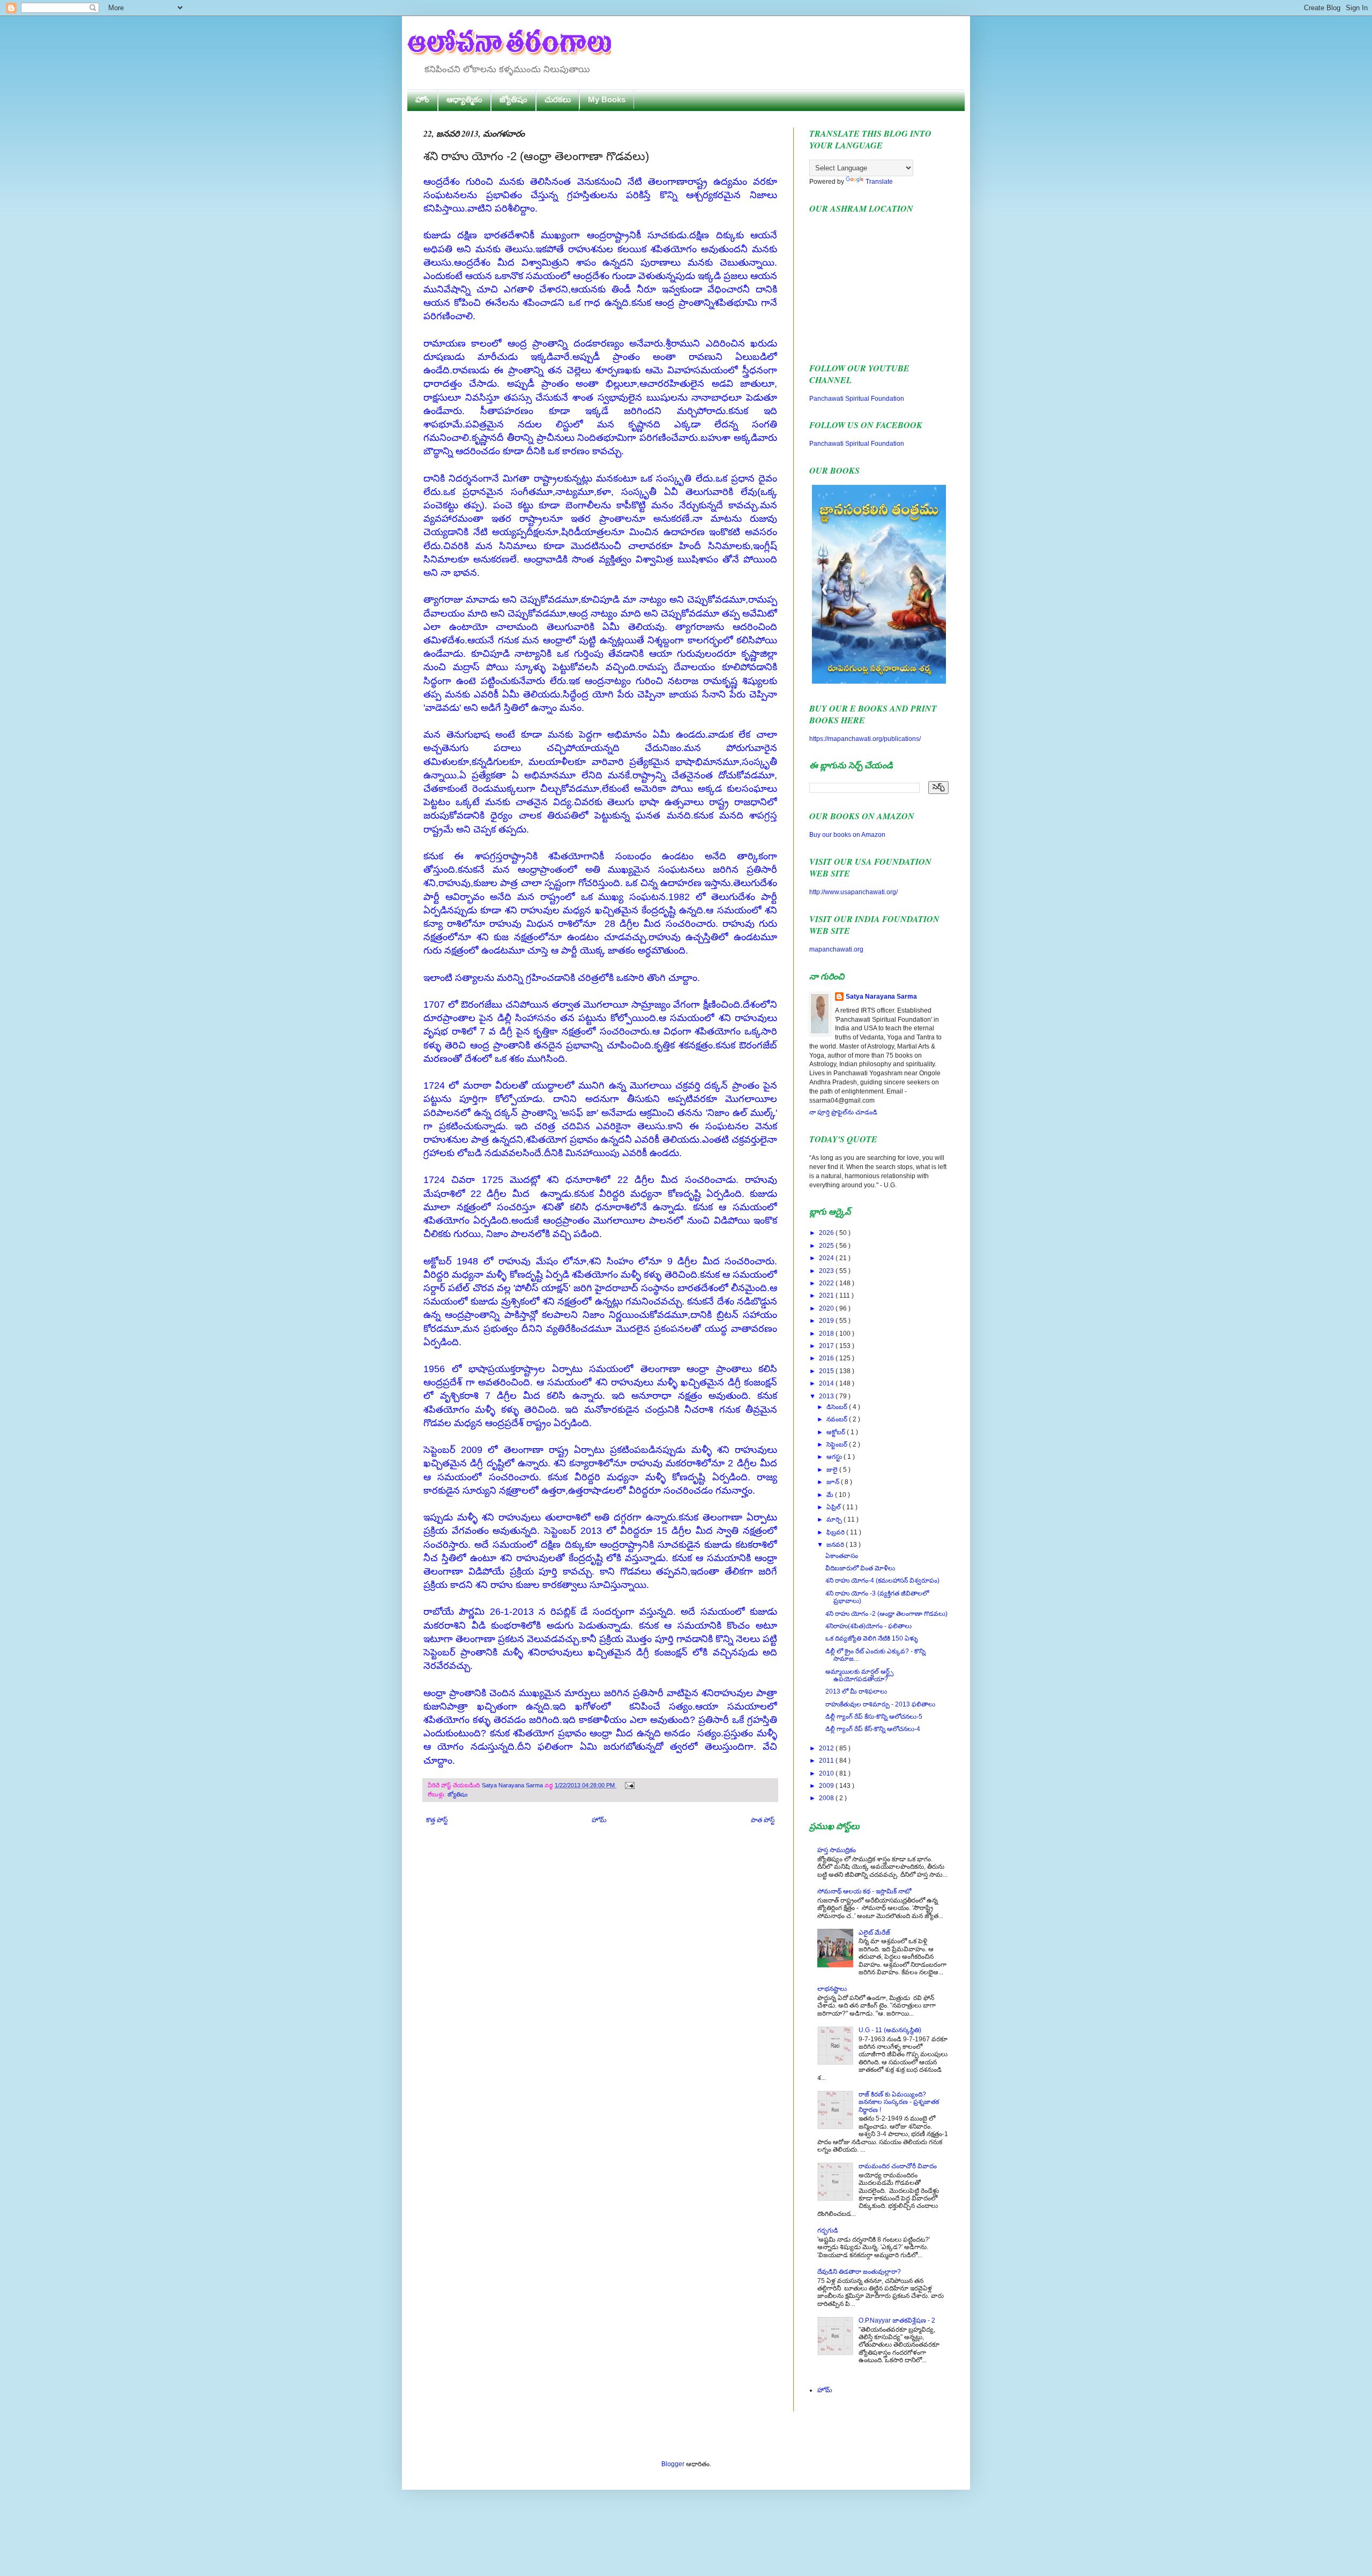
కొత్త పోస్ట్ (437, 1820)
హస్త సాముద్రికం (837, 1850)
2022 (827, 1283)
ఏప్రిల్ (834, 1507)
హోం (422, 99)
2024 (827, 1258)
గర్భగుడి (828, 2230)
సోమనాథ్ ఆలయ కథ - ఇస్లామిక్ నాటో (864, 1891)
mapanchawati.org (836, 949)
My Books (607, 99)
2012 (827, 1748)
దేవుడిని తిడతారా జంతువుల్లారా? (859, 2272)
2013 (827, 1396)
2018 (827, 1334)
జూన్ (834, 1482)
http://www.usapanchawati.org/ (853, 892)
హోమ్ (599, 1820)
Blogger (673, 2464)
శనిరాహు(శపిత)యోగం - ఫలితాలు (868, 1626)
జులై (833, 1470)
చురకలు (558, 99)
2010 (827, 1773)
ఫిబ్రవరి (836, 1532)
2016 (827, 1358)
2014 (827, 1383)
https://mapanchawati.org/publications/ (865, 739)
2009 (827, 1786)
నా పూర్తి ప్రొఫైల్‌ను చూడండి (843, 1112)
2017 (827, 1346)
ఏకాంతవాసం (842, 1556)
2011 (827, 1761)
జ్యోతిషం (513, 99)
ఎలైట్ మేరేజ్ (874, 1933)
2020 (827, 1308)
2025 (827, 1246)
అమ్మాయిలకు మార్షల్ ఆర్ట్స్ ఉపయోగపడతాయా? (859, 1675)
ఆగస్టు (835, 1457)
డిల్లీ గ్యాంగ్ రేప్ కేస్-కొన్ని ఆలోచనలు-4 (873, 1729)
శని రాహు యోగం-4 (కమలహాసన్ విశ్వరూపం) (882, 1581)
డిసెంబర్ (838, 1407)
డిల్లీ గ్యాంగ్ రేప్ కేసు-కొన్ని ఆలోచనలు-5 (874, 1717)
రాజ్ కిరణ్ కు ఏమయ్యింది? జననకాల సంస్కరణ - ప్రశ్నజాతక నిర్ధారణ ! (899, 2102)
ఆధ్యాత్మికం (464, 99)
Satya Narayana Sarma (513, 1785)
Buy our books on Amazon (847, 835)
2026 (827, 1233)
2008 (827, 1798)
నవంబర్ (838, 1419)
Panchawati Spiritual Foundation (857, 399)
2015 (827, 1371)
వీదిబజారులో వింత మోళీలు (860, 1568)
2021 (827, 1296)
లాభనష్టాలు (832, 1989)
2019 (827, 1321)
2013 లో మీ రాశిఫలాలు (856, 1691)
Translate (879, 182)
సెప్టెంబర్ (838, 1444)
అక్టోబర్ (837, 1432)
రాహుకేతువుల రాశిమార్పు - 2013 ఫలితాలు (880, 1704)
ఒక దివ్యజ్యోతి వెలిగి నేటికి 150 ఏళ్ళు (872, 1638)
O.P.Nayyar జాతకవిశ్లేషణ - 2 (897, 2320)
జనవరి (836, 1545)
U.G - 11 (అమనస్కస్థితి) (890, 2030)
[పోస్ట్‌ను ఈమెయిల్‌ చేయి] (628, 1785)
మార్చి (835, 1519)
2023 (827, 1271)
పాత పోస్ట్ (763, 1820)
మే (831, 1495)
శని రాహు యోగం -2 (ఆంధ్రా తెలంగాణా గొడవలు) (886, 1614)
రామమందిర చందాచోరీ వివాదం (898, 2166)
